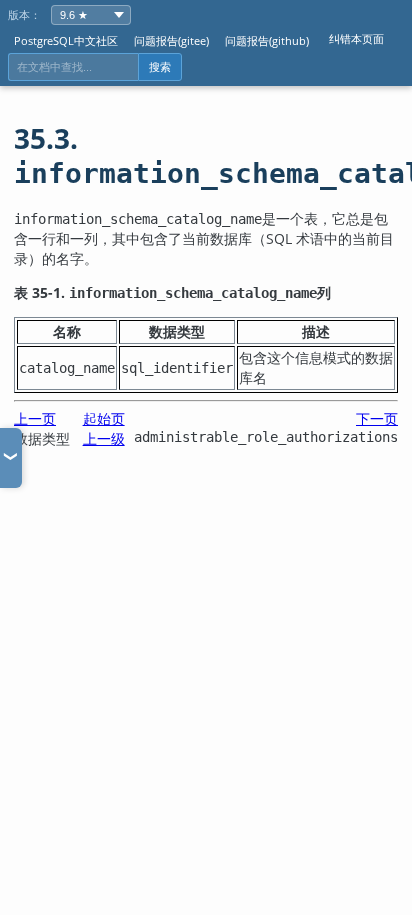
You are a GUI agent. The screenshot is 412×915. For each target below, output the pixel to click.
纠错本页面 (356, 38)
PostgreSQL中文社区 (66, 40)
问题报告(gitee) (171, 40)
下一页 (377, 418)
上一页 (35, 418)
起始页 (104, 418)
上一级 (104, 438)
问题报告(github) (267, 40)
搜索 (160, 67)
